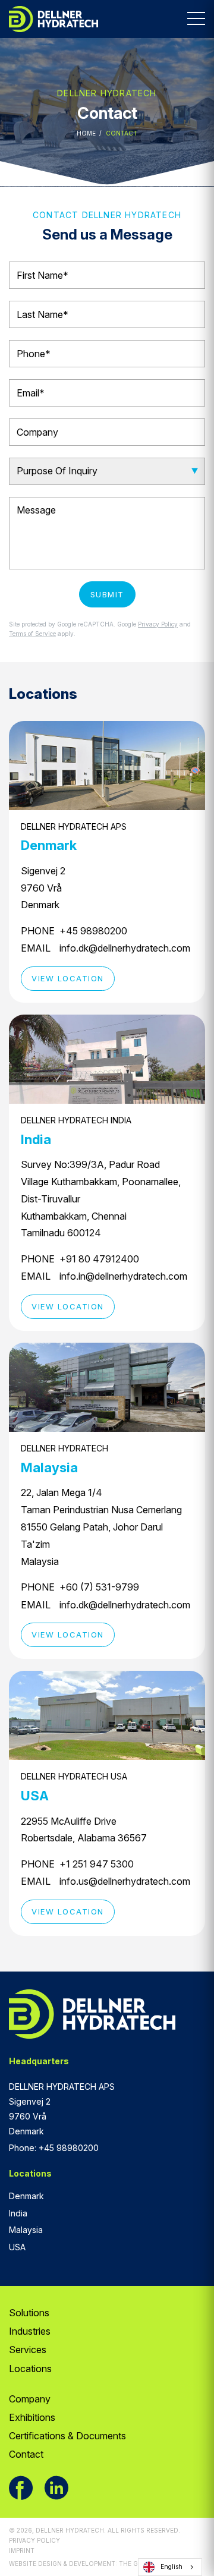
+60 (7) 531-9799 (99, 1587)
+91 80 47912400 (99, 1259)
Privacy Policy (158, 624)
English (171, 2567)
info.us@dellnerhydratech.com (125, 1881)
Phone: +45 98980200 (54, 2148)
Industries (30, 2331)
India (18, 2213)
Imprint (22, 2550)
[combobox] (170, 2567)
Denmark (26, 2196)
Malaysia (26, 2230)
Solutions (29, 2313)
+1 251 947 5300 (97, 1864)
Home (86, 133)
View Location (68, 978)
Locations (30, 2369)
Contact (26, 2454)
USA (17, 2247)
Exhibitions (32, 2417)
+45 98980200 (93, 931)
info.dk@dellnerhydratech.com (125, 948)
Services (28, 2350)
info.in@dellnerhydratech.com (123, 1276)
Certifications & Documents (67, 2436)
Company (30, 2399)
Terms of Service (32, 634)
